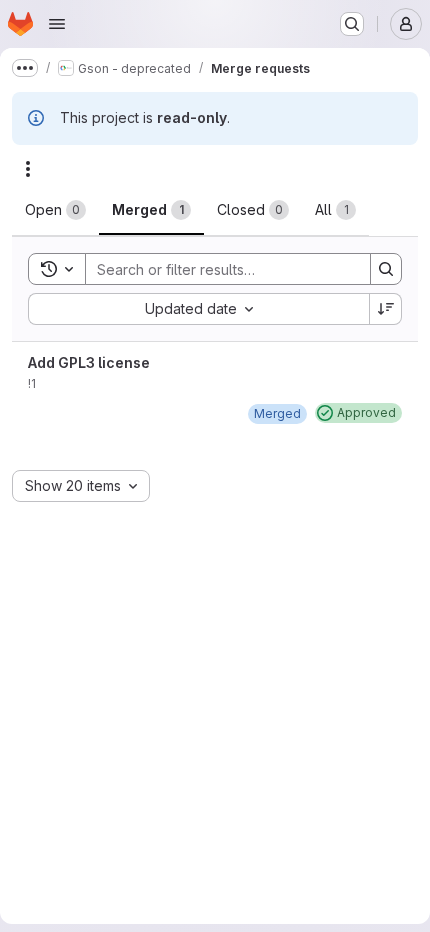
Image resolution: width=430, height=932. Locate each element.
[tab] (55, 210)
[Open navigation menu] (57, 24)
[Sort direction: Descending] (386, 309)
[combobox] (198, 309)
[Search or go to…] (352, 24)
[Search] (386, 269)
